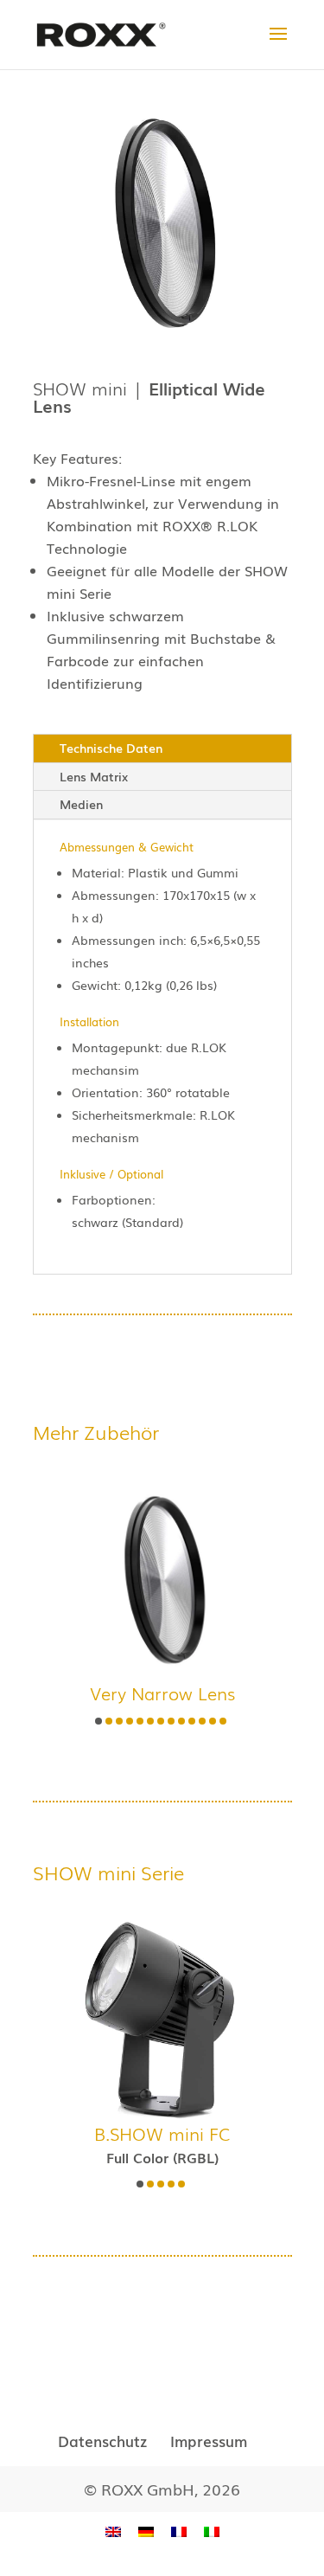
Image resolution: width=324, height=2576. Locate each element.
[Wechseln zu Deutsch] (146, 2531)
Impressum (209, 2441)
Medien (81, 804)
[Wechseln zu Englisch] (113, 2531)
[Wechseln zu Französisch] (179, 2531)
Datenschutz (102, 2441)
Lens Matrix (94, 776)
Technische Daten (111, 748)
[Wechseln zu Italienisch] (212, 2531)
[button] (98, 1721)
